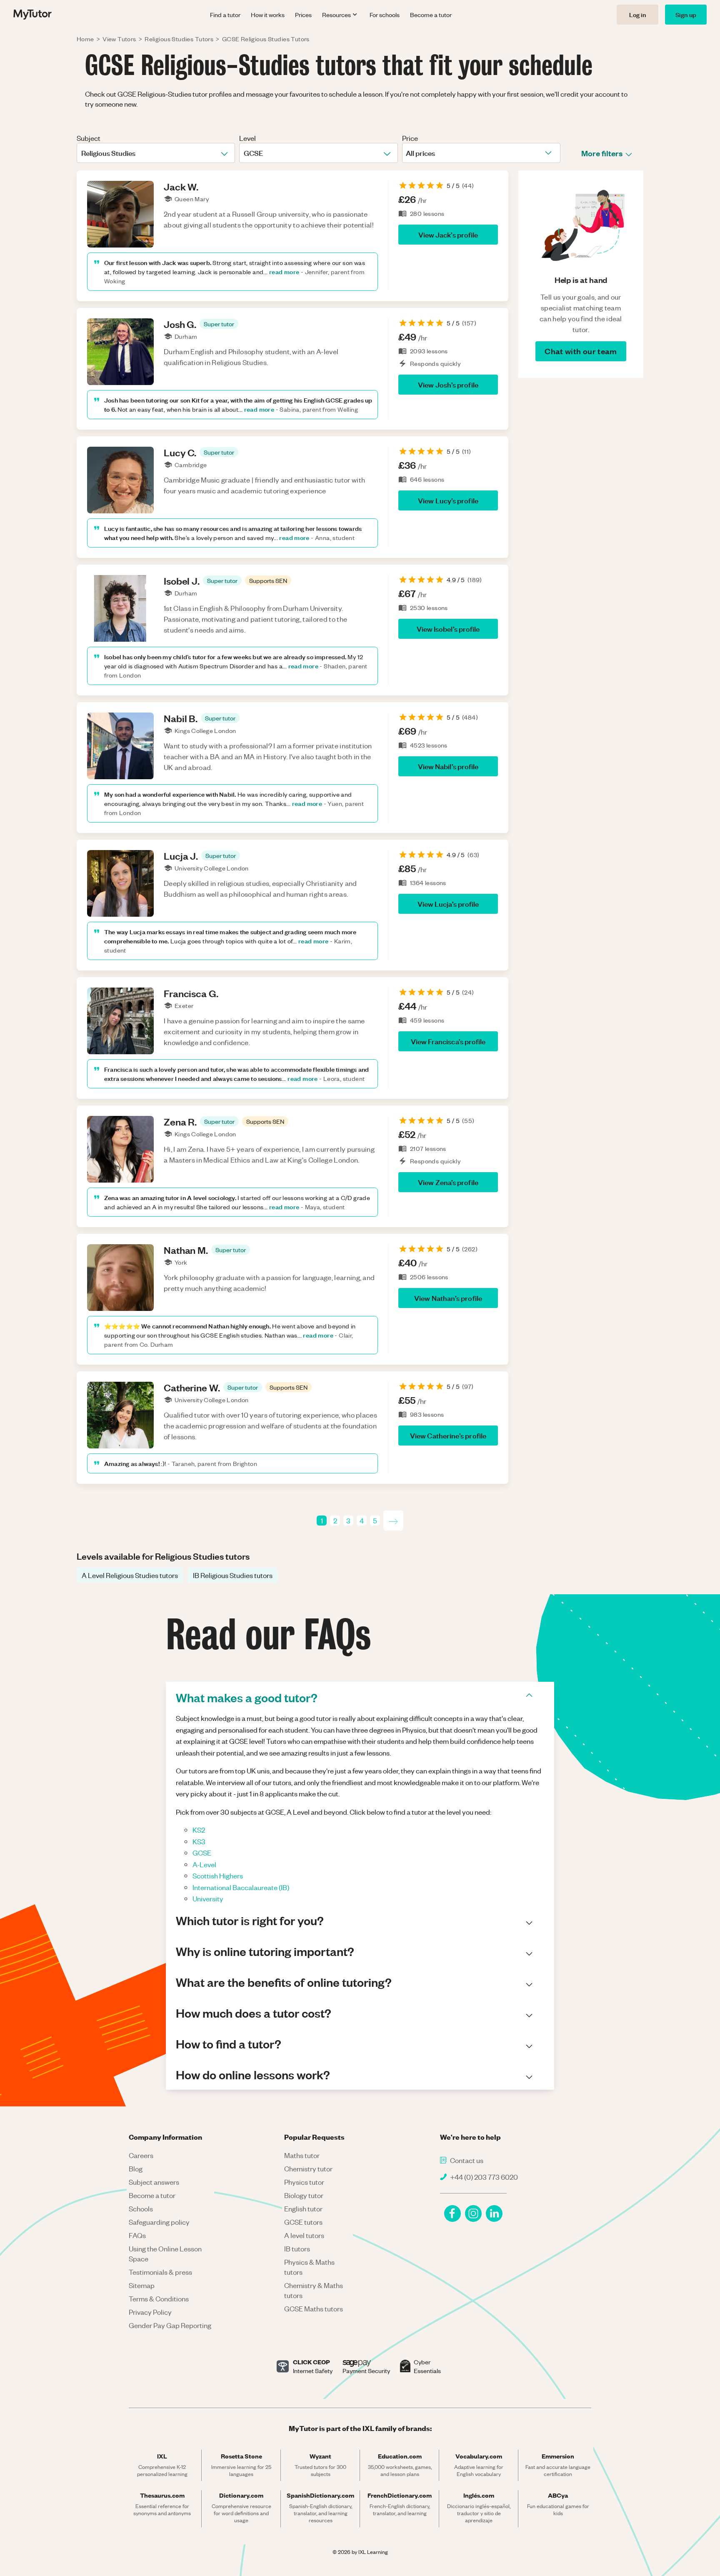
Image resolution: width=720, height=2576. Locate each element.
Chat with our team (581, 351)
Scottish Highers (218, 1876)
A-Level (204, 1864)
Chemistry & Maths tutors (314, 2290)
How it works (268, 15)
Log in (637, 14)
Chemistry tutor (308, 2168)
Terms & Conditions (159, 2298)
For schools (385, 15)
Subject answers (154, 2182)
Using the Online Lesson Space (165, 2253)
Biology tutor (304, 2195)
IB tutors (297, 2248)
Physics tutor (304, 2182)
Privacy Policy (150, 2312)
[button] (219, 324)
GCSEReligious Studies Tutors (266, 39)
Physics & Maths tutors (309, 2267)
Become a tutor (431, 15)
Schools (141, 2208)
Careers (141, 2155)
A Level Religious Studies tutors (130, 1575)
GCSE (202, 1853)
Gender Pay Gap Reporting (170, 2325)
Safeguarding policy (159, 2222)
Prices (303, 15)
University (208, 1898)
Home (85, 39)
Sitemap (142, 2285)
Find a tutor (225, 15)
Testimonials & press (160, 2272)
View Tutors (119, 39)
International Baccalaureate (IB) (241, 1887)
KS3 (199, 1841)
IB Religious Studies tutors (233, 1575)
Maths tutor (302, 2155)
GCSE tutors (303, 2222)
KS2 (199, 1830)
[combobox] (82, 153)
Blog (136, 2168)
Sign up (686, 14)
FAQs (137, 2235)
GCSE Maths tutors (314, 2308)
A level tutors (304, 2235)
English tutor (303, 2208)
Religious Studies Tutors (179, 39)
